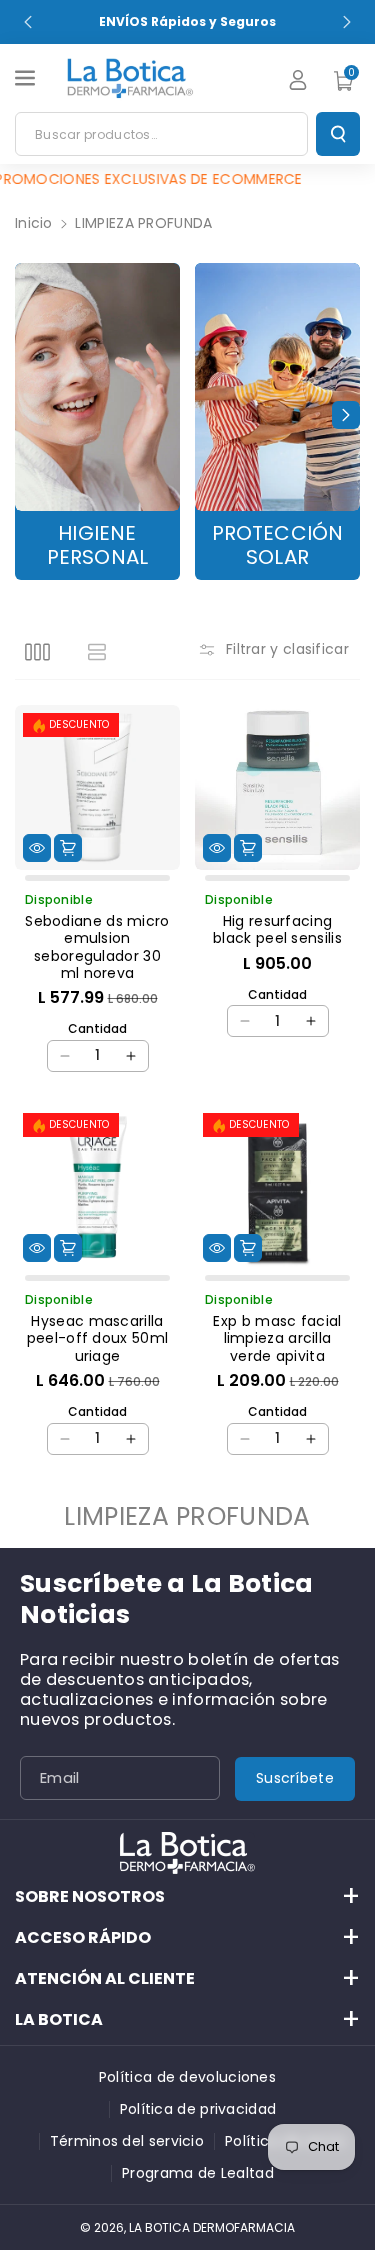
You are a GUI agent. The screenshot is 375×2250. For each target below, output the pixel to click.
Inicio (34, 223)
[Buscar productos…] (338, 134)
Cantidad (97, 1028)
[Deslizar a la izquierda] (29, 415)
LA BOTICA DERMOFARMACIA (212, 2227)
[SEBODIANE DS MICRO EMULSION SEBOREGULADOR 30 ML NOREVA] (97, 787)
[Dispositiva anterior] (28, 22)
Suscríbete (295, 1778)
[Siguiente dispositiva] (347, 22)
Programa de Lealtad (198, 2173)
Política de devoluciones (187, 2077)
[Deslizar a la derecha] (346, 415)
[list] (96, 651)
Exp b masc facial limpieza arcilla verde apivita (277, 1339)
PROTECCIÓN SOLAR (278, 546)
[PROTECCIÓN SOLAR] (277, 387)
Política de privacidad (198, 2109)
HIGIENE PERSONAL (98, 546)
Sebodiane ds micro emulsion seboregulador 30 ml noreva (97, 947)
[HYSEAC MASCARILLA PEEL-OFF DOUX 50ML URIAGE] (97, 1187)
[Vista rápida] (37, 848)
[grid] (37, 651)
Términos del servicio (127, 2141)
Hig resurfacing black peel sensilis (277, 930)
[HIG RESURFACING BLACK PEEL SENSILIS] (277, 787)
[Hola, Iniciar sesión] (298, 80)
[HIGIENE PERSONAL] (97, 387)
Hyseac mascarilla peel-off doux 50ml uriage (97, 1339)
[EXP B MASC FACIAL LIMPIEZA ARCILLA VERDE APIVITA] (277, 1187)
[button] (27, 78)
